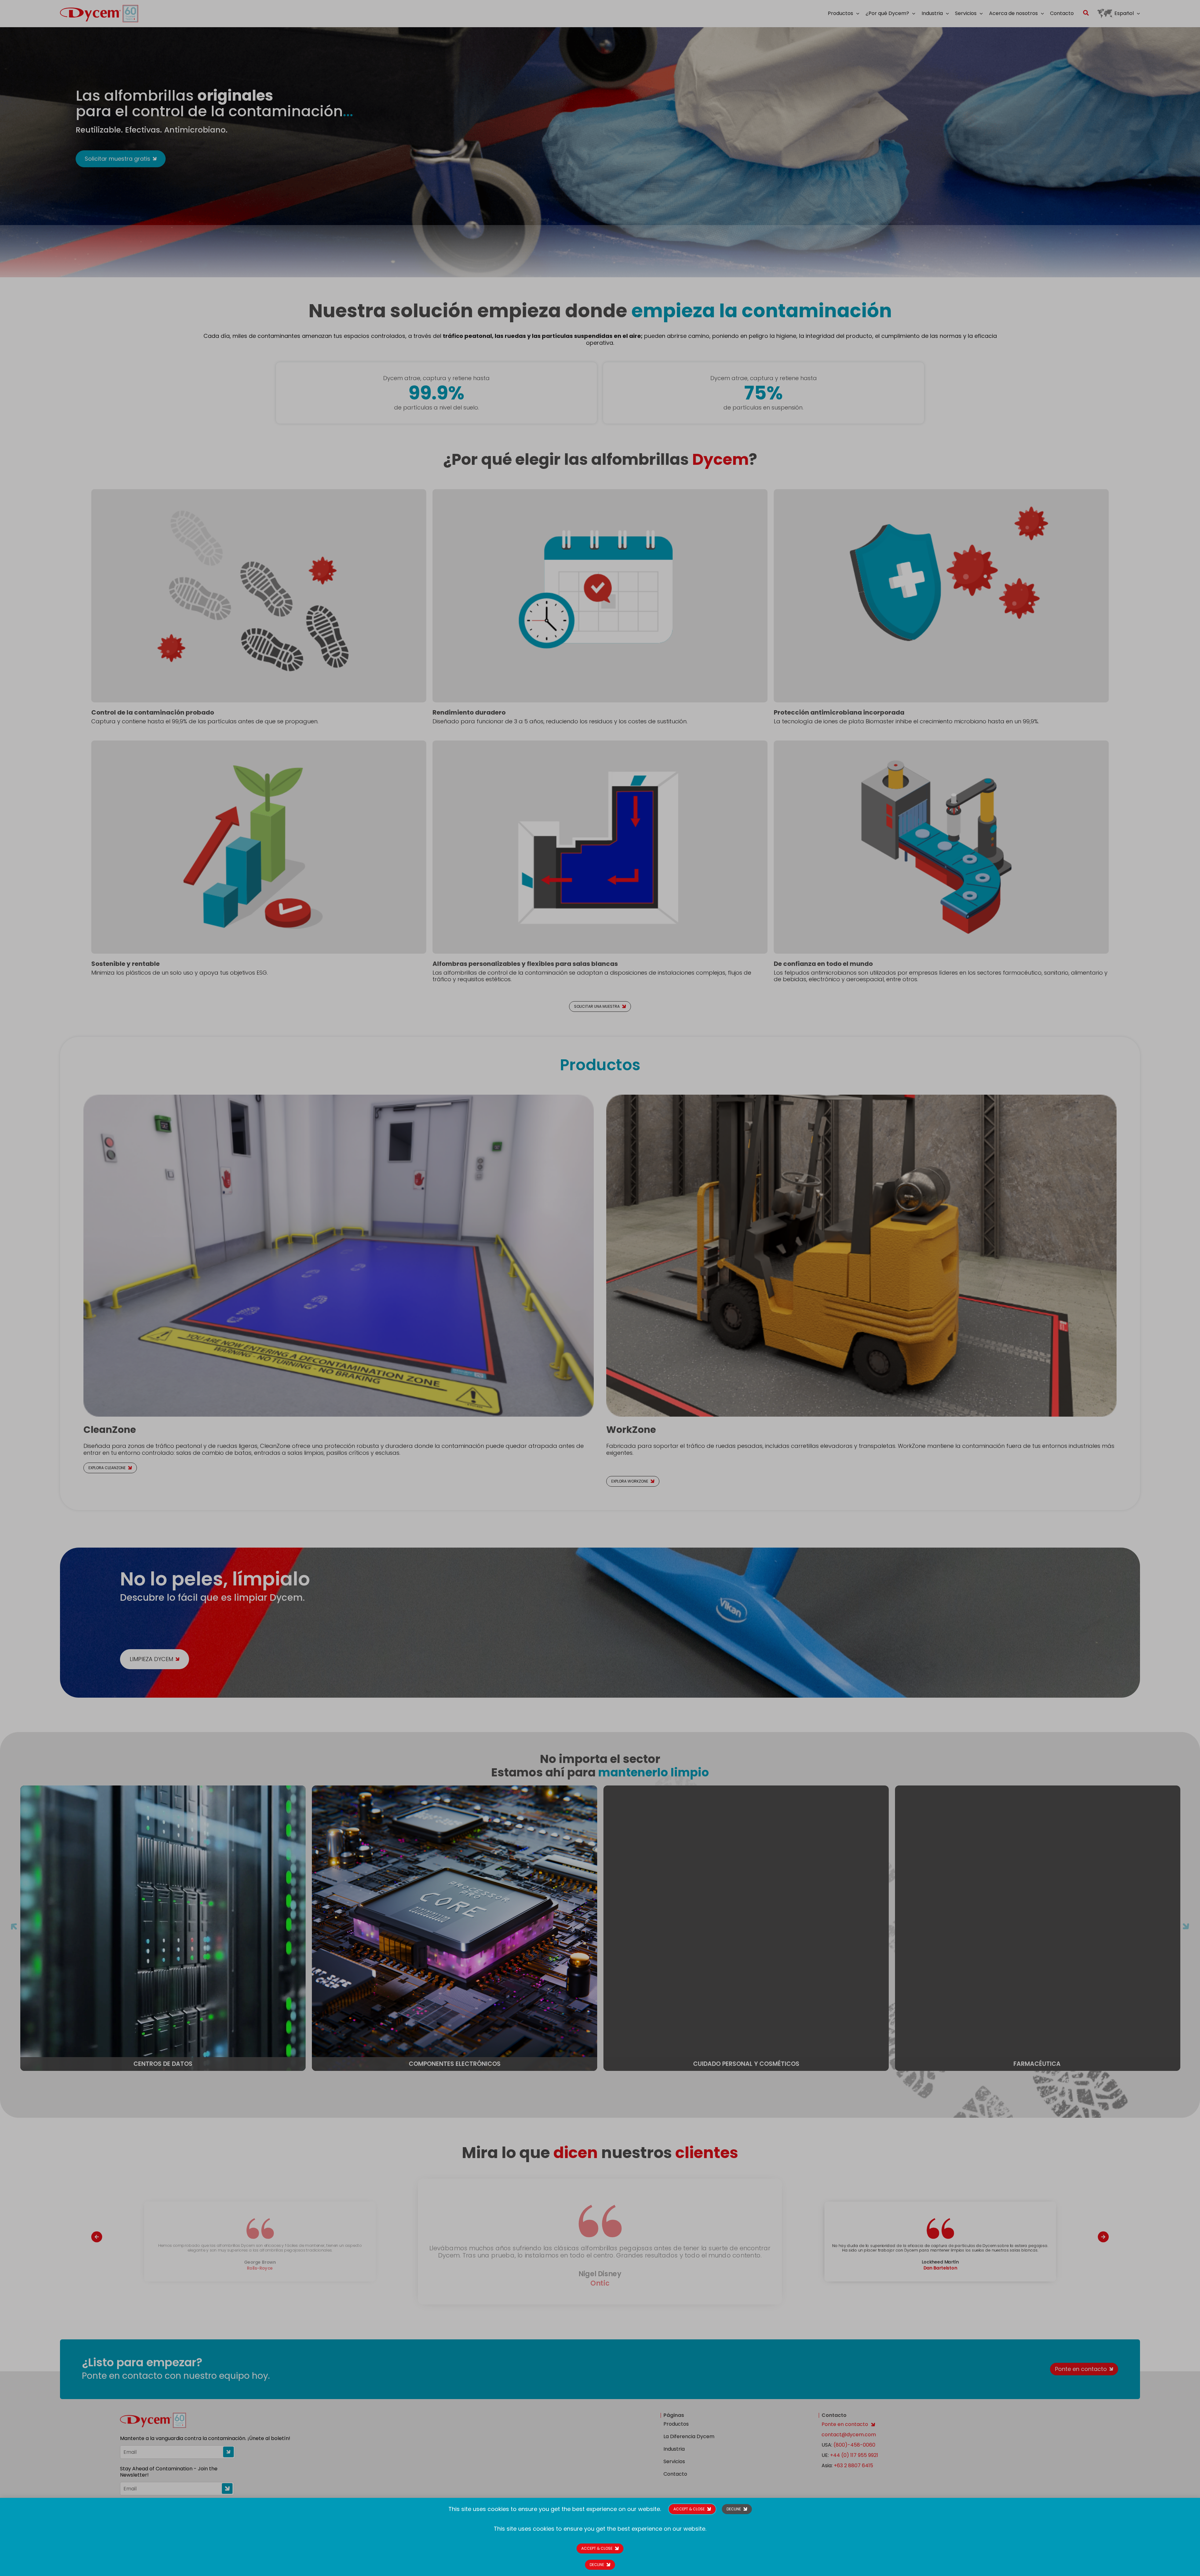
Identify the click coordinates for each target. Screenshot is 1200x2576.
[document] (600, 1288)
